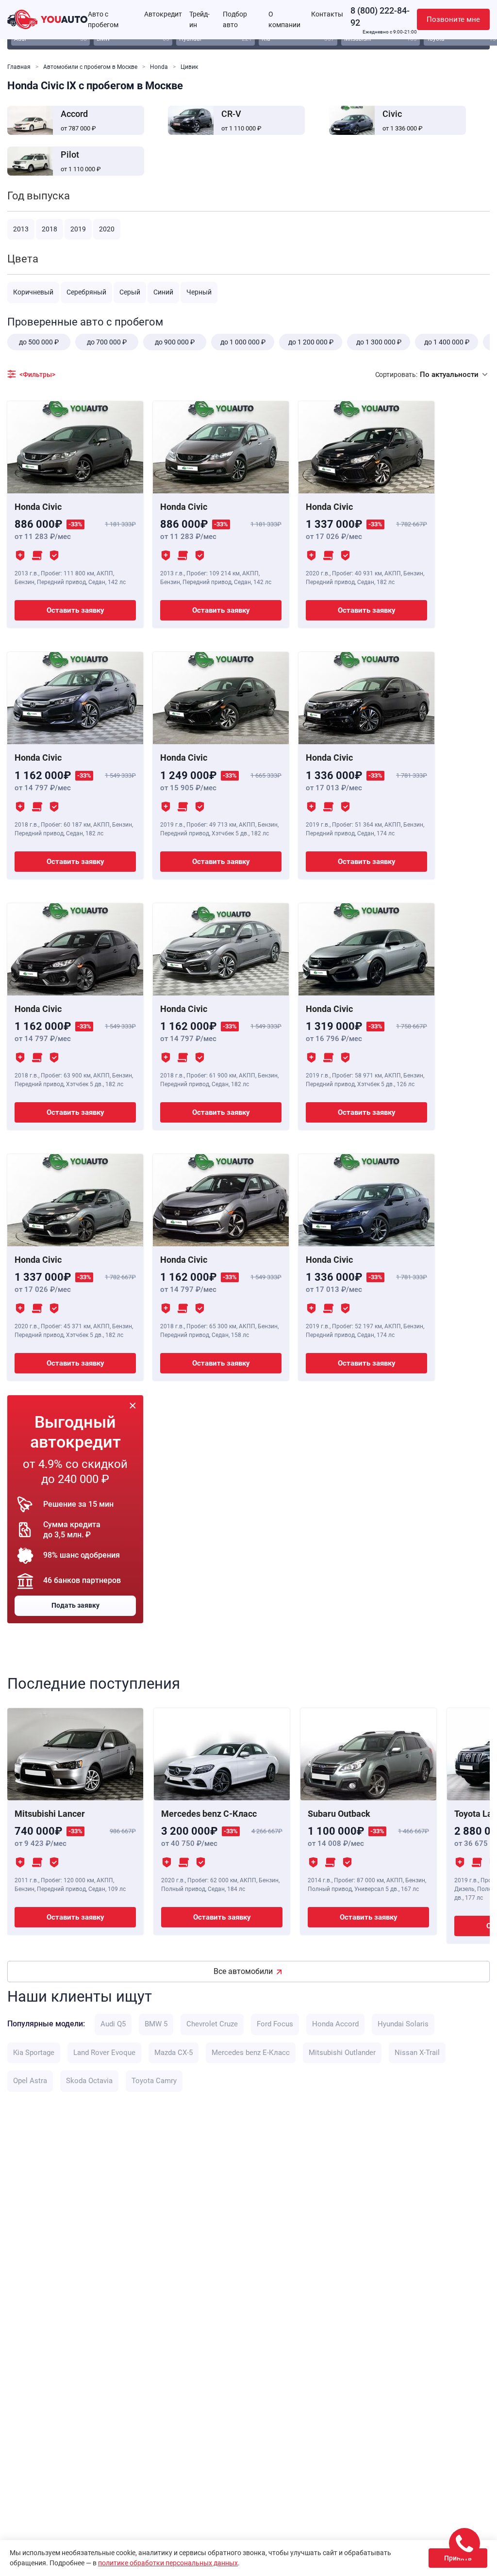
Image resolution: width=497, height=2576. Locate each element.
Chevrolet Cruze (212, 2024)
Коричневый (33, 292)
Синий (163, 292)
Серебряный (86, 292)
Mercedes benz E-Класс (251, 2053)
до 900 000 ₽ (175, 342)
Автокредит (163, 14)
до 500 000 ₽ (39, 342)
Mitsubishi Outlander (342, 2053)
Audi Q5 (113, 2024)
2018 (50, 229)
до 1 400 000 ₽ (447, 342)
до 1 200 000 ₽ (311, 342)
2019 (78, 229)
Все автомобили (243, 1971)
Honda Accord (335, 2024)
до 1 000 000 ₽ (243, 342)
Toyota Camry (154, 2081)
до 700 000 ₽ (107, 342)
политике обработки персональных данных (168, 2563)
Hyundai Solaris (403, 2024)
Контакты (327, 14)
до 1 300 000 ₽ (379, 342)
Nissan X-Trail (417, 2053)
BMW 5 (156, 2024)
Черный (199, 292)
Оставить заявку (75, 610)
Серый (130, 292)
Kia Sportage (34, 2053)
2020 (107, 229)
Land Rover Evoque (104, 2053)
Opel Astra (30, 2081)
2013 (21, 229)
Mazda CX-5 (174, 2053)
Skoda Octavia (89, 2081)
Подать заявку (75, 1605)
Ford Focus (275, 2024)
